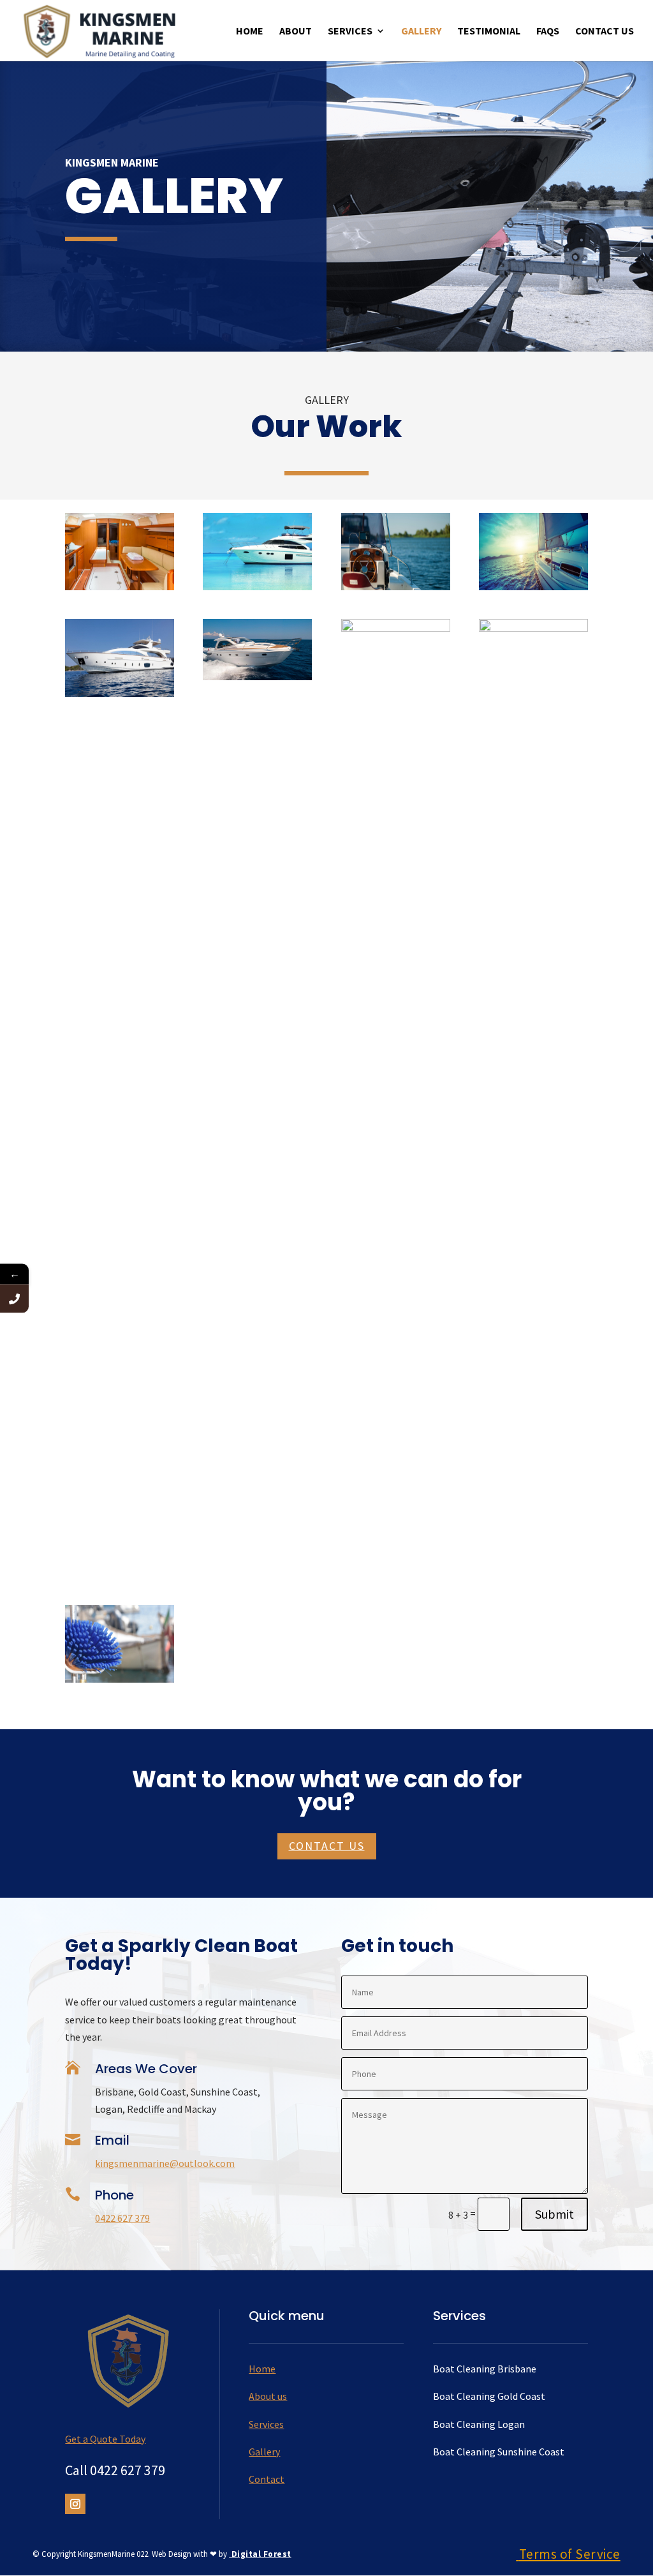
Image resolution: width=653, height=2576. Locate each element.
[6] (533, 586)
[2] (533, 628)
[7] (396, 586)
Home (250, 32)
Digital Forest (260, 2554)
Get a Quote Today (105, 2439)
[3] (396, 628)
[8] (257, 586)
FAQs (548, 32)
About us (268, 2396)
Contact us (327, 1846)
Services (350, 32)
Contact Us (605, 32)
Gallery (421, 32)
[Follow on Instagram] (75, 2504)
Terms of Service (570, 2554)
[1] (120, 1679)
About (296, 32)
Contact (267, 2479)
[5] (120, 693)
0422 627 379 (122, 2218)
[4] (257, 676)
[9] (120, 586)
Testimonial (489, 32)
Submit (554, 2214)
